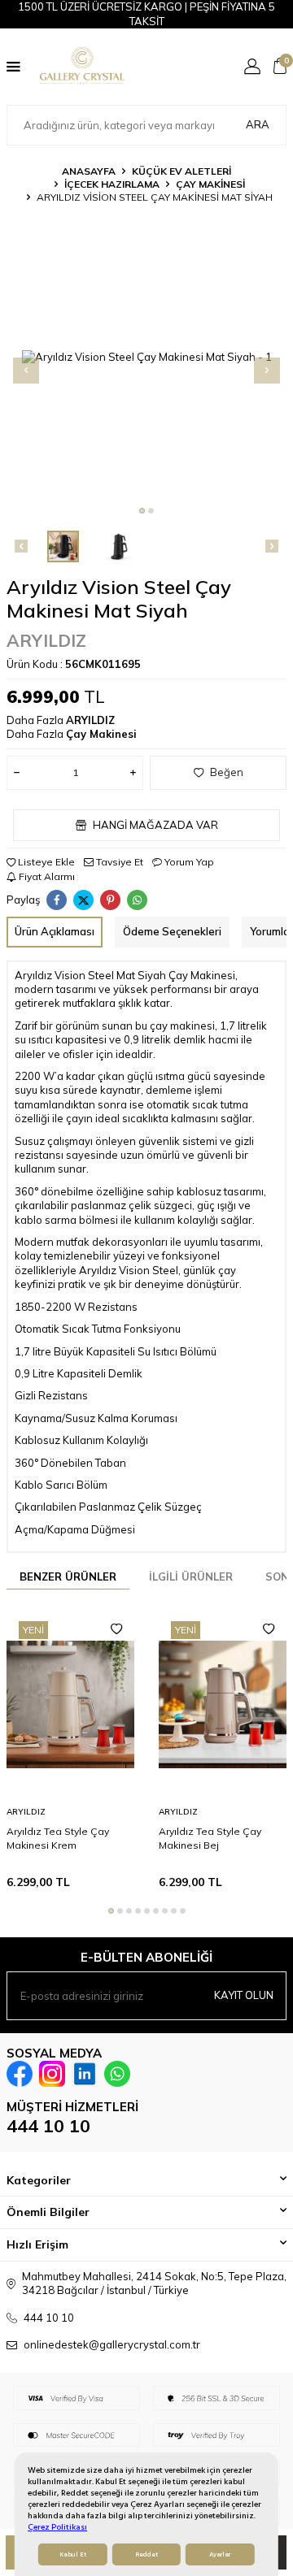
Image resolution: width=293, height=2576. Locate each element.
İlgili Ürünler (191, 1576)
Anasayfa (89, 171)
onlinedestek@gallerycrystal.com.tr (112, 2344)
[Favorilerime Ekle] (116, 1629)
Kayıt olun (244, 1995)
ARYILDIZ (46, 640)
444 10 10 (48, 2126)
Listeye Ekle (45, 862)
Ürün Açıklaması (55, 931)
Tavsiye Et (118, 862)
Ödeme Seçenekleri (172, 931)
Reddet (146, 2554)
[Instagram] (52, 2074)
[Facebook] (20, 2074)
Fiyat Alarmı (46, 876)
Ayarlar (220, 2554)
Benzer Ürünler (68, 1576)
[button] (142, 511)
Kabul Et (73, 2554)
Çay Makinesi (210, 184)
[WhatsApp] (117, 2074)
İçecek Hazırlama (112, 184)
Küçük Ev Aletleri (181, 171)
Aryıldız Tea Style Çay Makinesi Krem (58, 1838)
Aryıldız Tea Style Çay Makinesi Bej (210, 1838)
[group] (146, 357)
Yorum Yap (188, 862)
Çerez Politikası (57, 2527)
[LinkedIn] (85, 2074)
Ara (258, 124)
